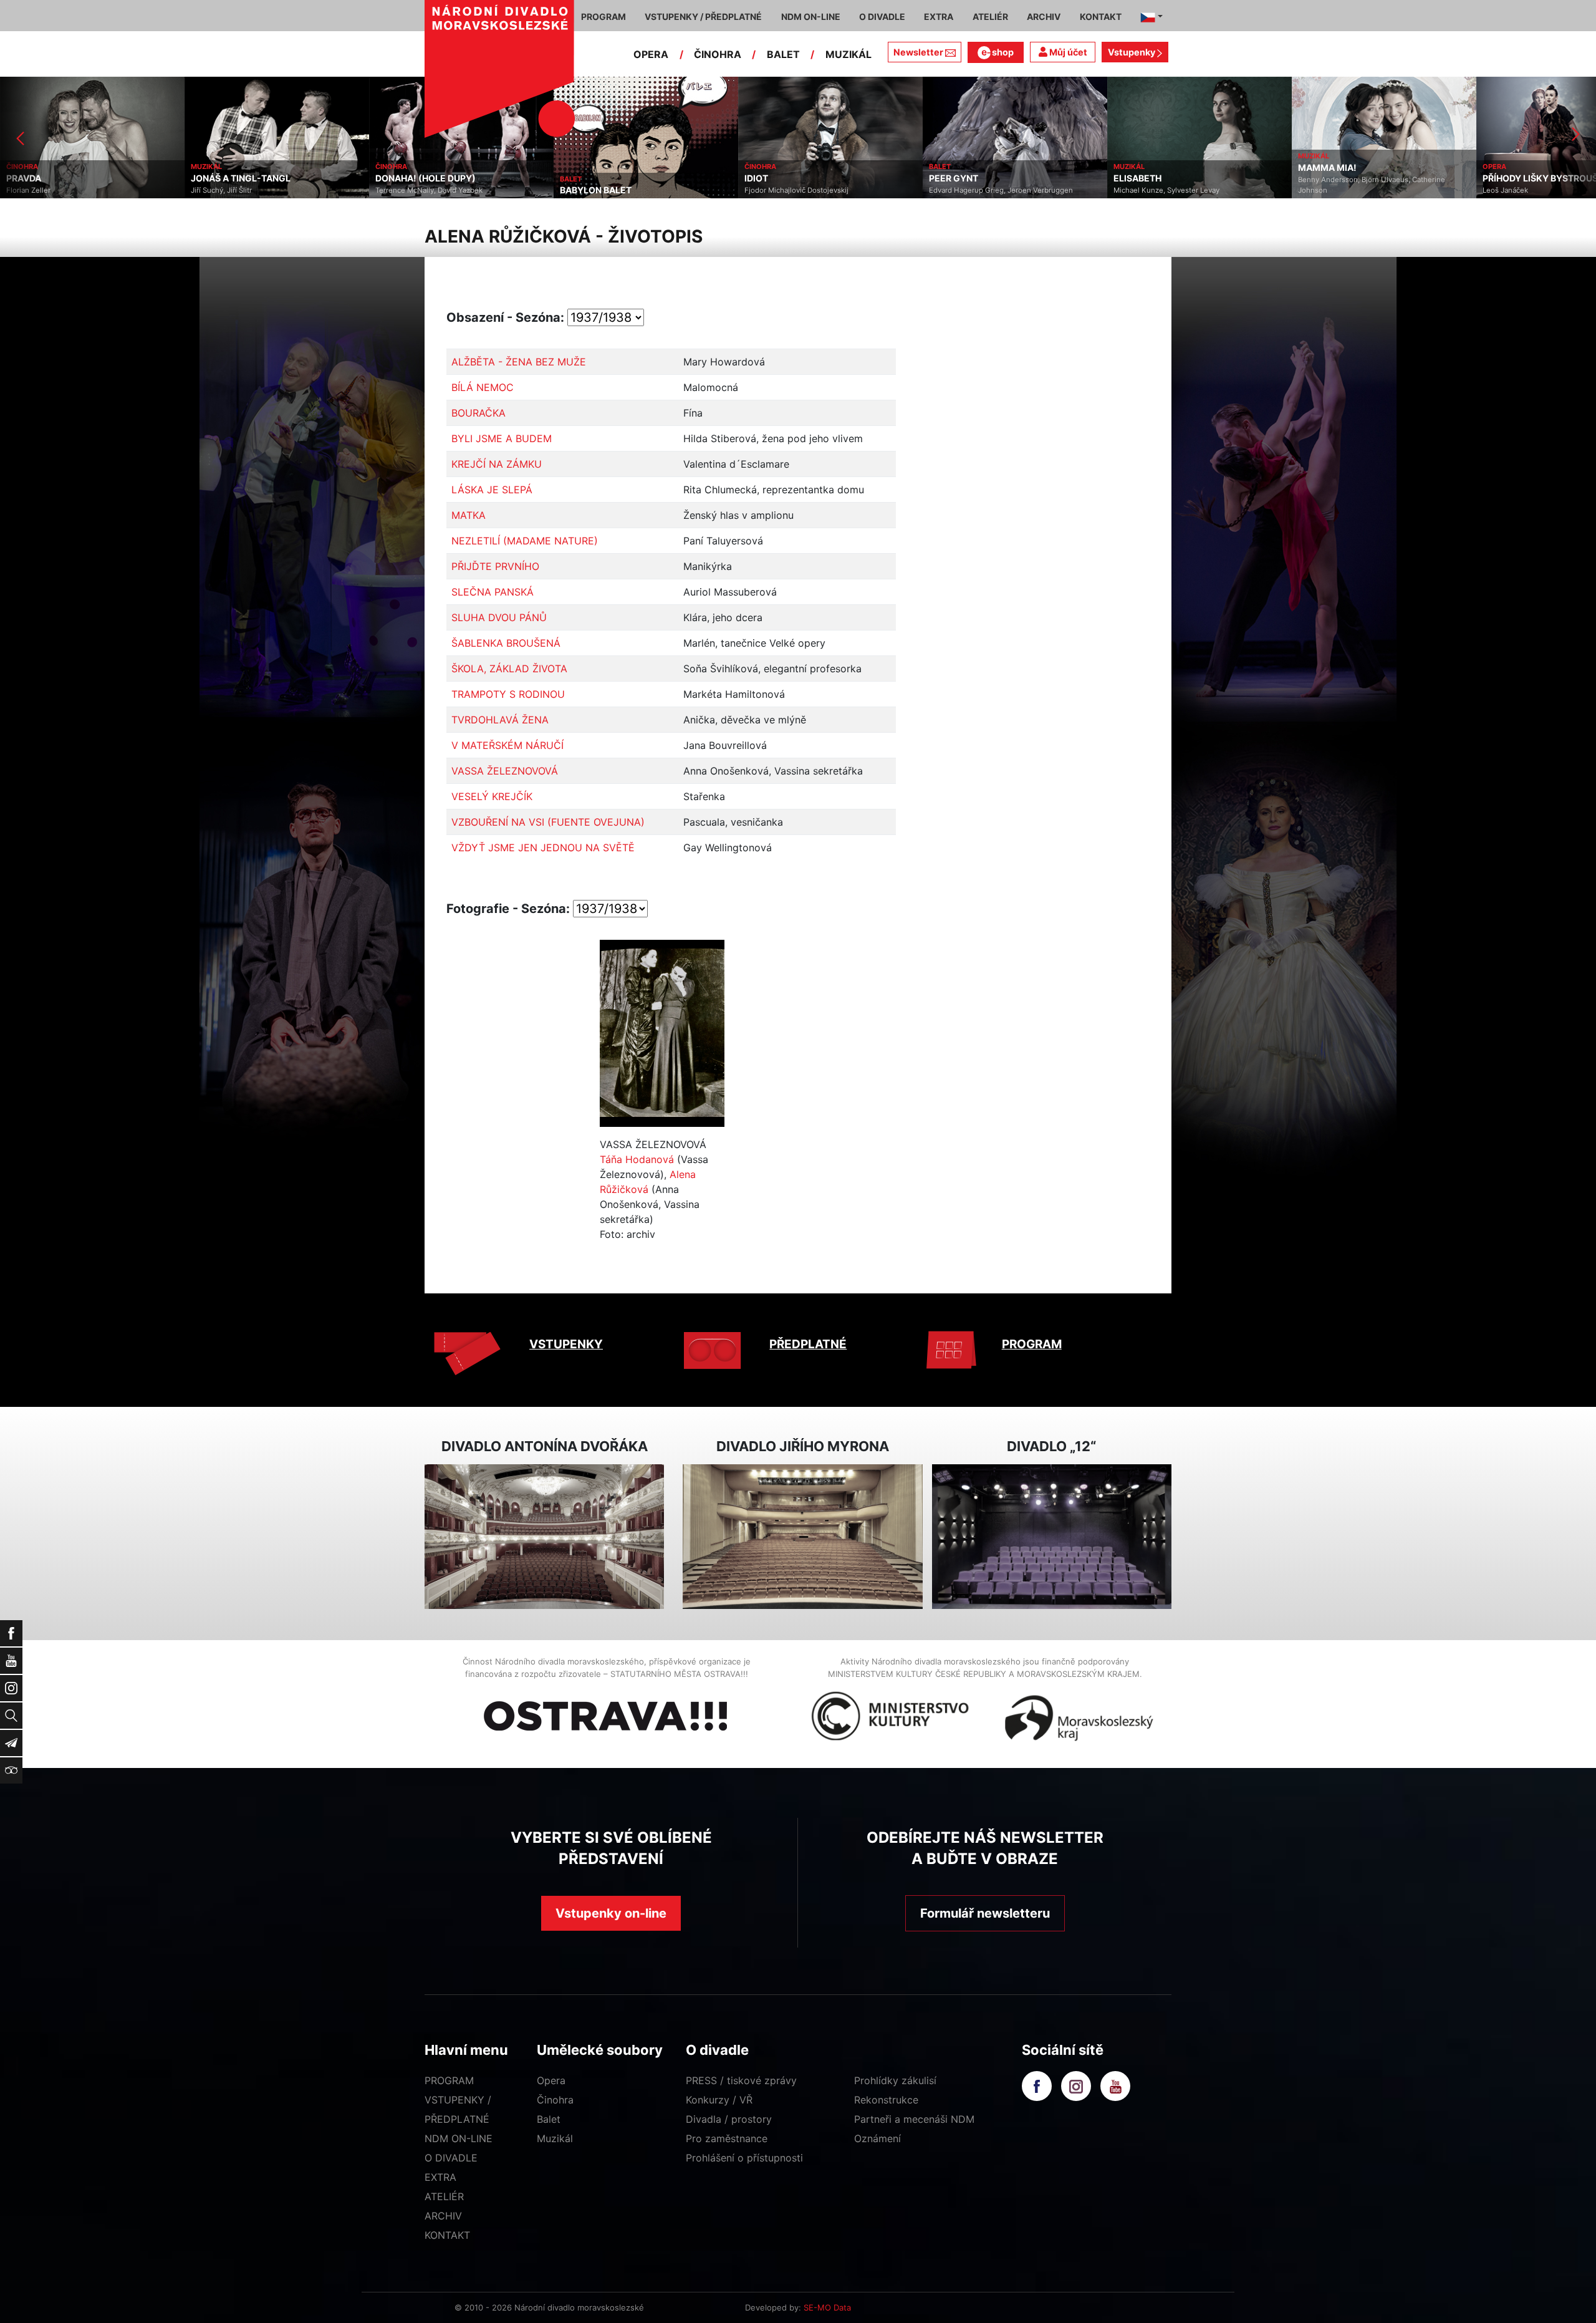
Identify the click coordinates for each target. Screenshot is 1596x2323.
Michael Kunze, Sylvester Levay (982, 190)
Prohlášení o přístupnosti (744, 2158)
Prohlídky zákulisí (895, 2080)
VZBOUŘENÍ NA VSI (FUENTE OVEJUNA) (548, 822)
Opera (551, 2080)
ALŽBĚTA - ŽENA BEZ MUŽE (519, 362)
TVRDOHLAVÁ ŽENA (500, 720)
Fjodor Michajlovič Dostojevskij (612, 190)
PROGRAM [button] (603, 17)
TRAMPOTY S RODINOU (508, 694)
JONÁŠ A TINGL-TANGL (56, 178)
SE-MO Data (827, 2307)
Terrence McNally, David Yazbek (244, 190)
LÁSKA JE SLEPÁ (492, 490)
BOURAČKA (478, 413)
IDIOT (572, 178)
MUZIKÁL (848, 54)
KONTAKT (447, 2235)
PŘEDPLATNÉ (808, 1344)
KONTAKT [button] (1101, 17)
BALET (783, 54)
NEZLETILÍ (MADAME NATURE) (525, 541)
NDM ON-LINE (459, 2138)
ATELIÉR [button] (990, 17)
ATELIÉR (444, 2196)
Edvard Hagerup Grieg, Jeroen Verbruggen (816, 190)
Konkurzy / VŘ (719, 2100)
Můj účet (1067, 52)
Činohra (555, 2100)
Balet (549, 2119)
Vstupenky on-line (611, 1913)
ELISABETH (953, 178)
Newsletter (918, 52)
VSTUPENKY (566, 1344)
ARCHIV (443, 2216)
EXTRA (440, 2177)
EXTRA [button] (939, 17)
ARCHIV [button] (1044, 17)
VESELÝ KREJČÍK (492, 796)
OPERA (651, 54)
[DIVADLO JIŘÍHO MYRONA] (802, 1537)
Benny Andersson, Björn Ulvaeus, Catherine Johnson (1187, 185)
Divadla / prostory (729, 2119)
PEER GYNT (769, 178)
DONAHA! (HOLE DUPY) (241, 178)
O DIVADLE (451, 2158)
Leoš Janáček (1321, 190)
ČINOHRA (718, 54)
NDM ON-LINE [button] (811, 17)
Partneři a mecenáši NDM (914, 2119)
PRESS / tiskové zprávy (741, 2080)
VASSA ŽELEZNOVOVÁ (505, 771)
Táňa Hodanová (637, 1159)
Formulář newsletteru (985, 1913)
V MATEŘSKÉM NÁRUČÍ (507, 745)
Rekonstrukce (886, 2100)
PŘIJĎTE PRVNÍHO (495, 566)
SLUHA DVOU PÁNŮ (499, 617)
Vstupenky (1132, 52)
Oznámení (877, 2138)
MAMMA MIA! (1143, 168)
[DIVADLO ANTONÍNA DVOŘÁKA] (544, 1537)
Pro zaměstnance (727, 2138)
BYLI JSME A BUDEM (502, 438)
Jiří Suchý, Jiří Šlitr (37, 190)
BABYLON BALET (411, 190)
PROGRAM (1032, 1344)
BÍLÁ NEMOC (483, 387)
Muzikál (555, 2138)
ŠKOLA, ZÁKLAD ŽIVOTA (509, 669)
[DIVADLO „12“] (1052, 1537)
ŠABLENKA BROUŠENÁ (506, 643)
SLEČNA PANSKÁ (493, 592)
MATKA (469, 515)
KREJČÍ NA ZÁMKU (497, 464)
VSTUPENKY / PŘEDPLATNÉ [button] (703, 17)
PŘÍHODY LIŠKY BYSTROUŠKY (1362, 178)
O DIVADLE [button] (882, 17)
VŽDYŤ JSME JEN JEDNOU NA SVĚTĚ (543, 848)
